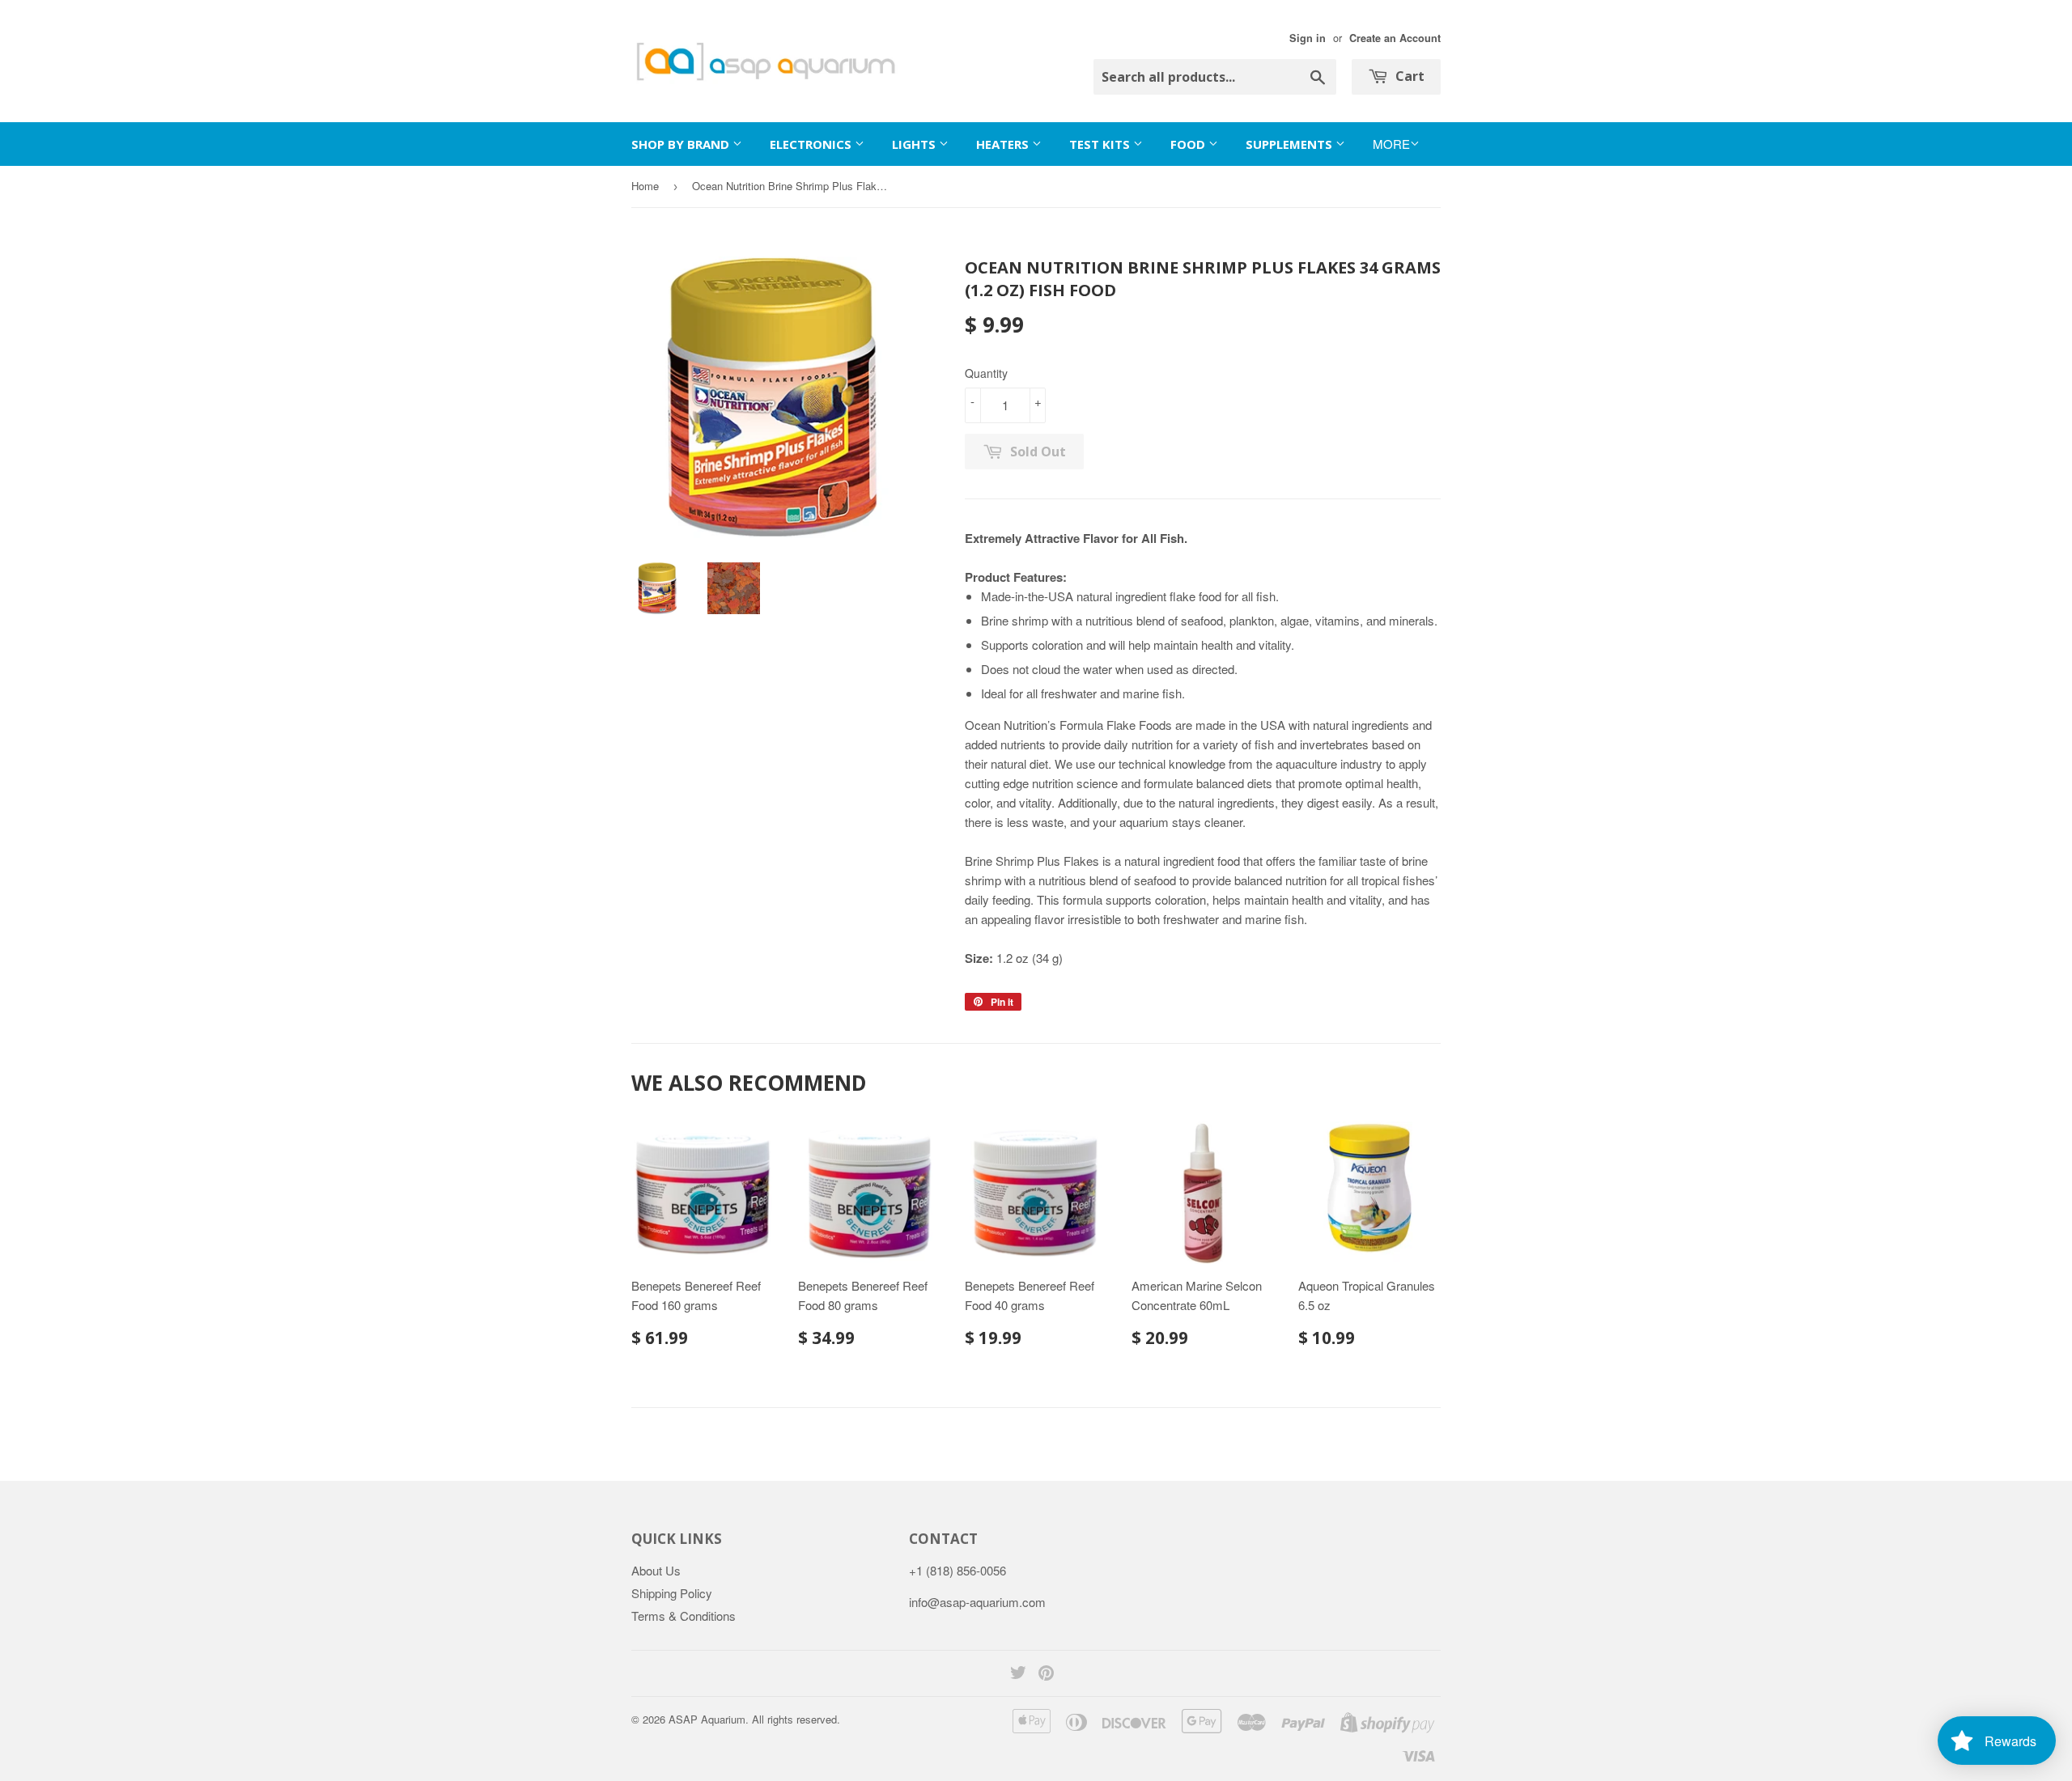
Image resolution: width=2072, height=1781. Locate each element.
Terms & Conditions (684, 1616)
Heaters (1004, 144)
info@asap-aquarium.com (977, 1602)
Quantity (986, 373)
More (1391, 144)
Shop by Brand (682, 144)
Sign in (1308, 38)
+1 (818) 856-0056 (957, 1570)
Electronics (812, 144)
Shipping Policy (672, 1593)
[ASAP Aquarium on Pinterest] (1046, 1674)
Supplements (1291, 144)
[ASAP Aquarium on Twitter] (1018, 1674)
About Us (656, 1570)
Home (645, 186)
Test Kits (1101, 144)
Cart (1408, 76)
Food (1189, 144)
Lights (915, 144)
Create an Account (1395, 38)
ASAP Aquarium (707, 1719)
